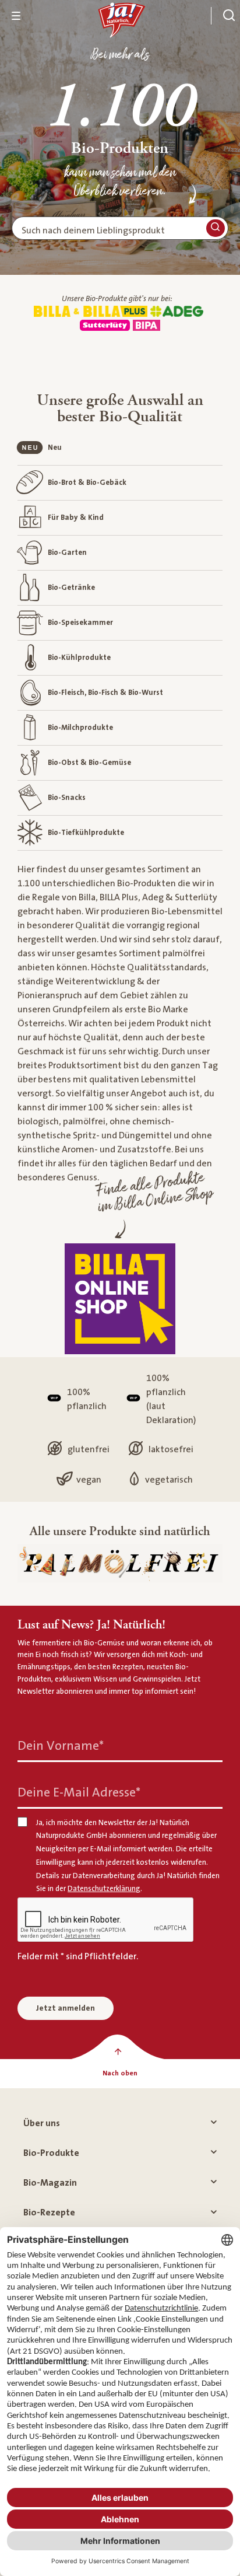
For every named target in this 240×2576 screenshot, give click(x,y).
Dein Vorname (61, 1745)
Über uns (42, 2123)
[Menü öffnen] (16, 16)
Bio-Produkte (51, 2153)
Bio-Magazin (50, 2183)
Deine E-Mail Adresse (79, 1792)
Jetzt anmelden (66, 2008)
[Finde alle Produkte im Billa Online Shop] (120, 1299)
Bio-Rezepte (49, 2213)
